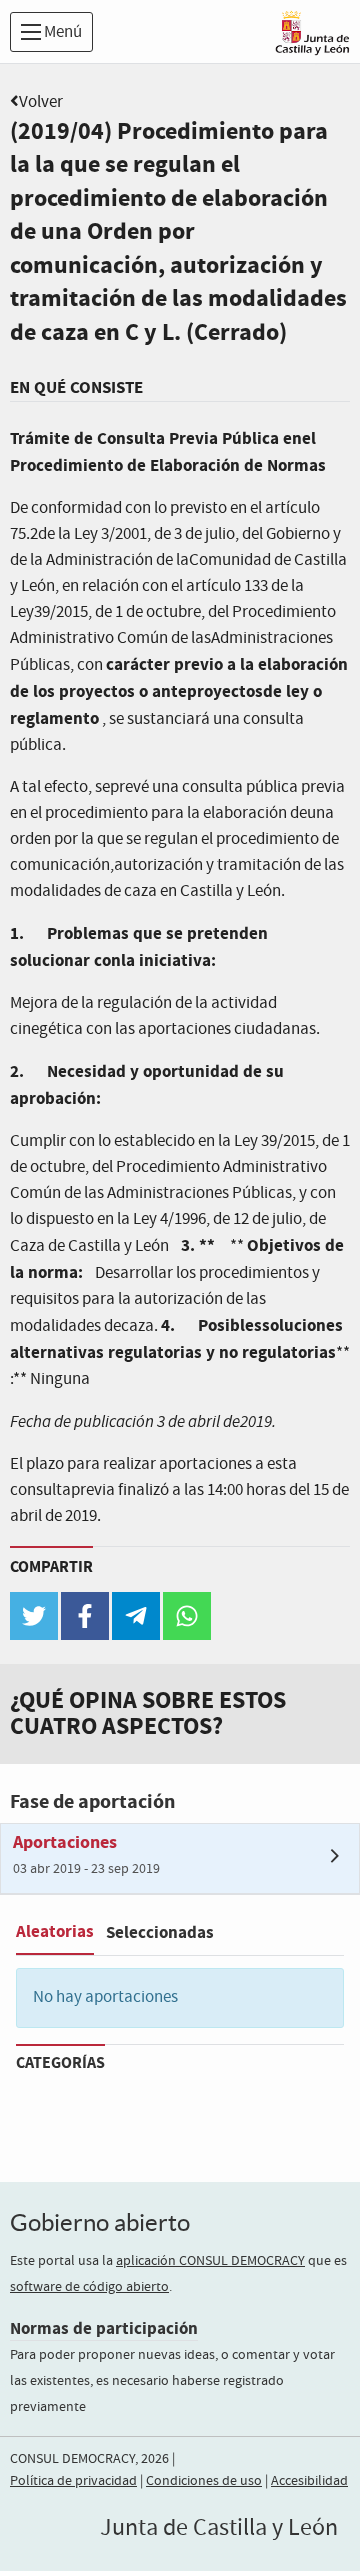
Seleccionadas (160, 1932)
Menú (61, 32)
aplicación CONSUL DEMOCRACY (210, 2261)
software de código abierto (89, 2287)
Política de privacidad (73, 2481)
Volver (41, 102)
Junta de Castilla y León (219, 2528)
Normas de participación (104, 2328)
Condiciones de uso (204, 2481)
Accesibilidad (309, 2481)
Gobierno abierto (100, 2222)
